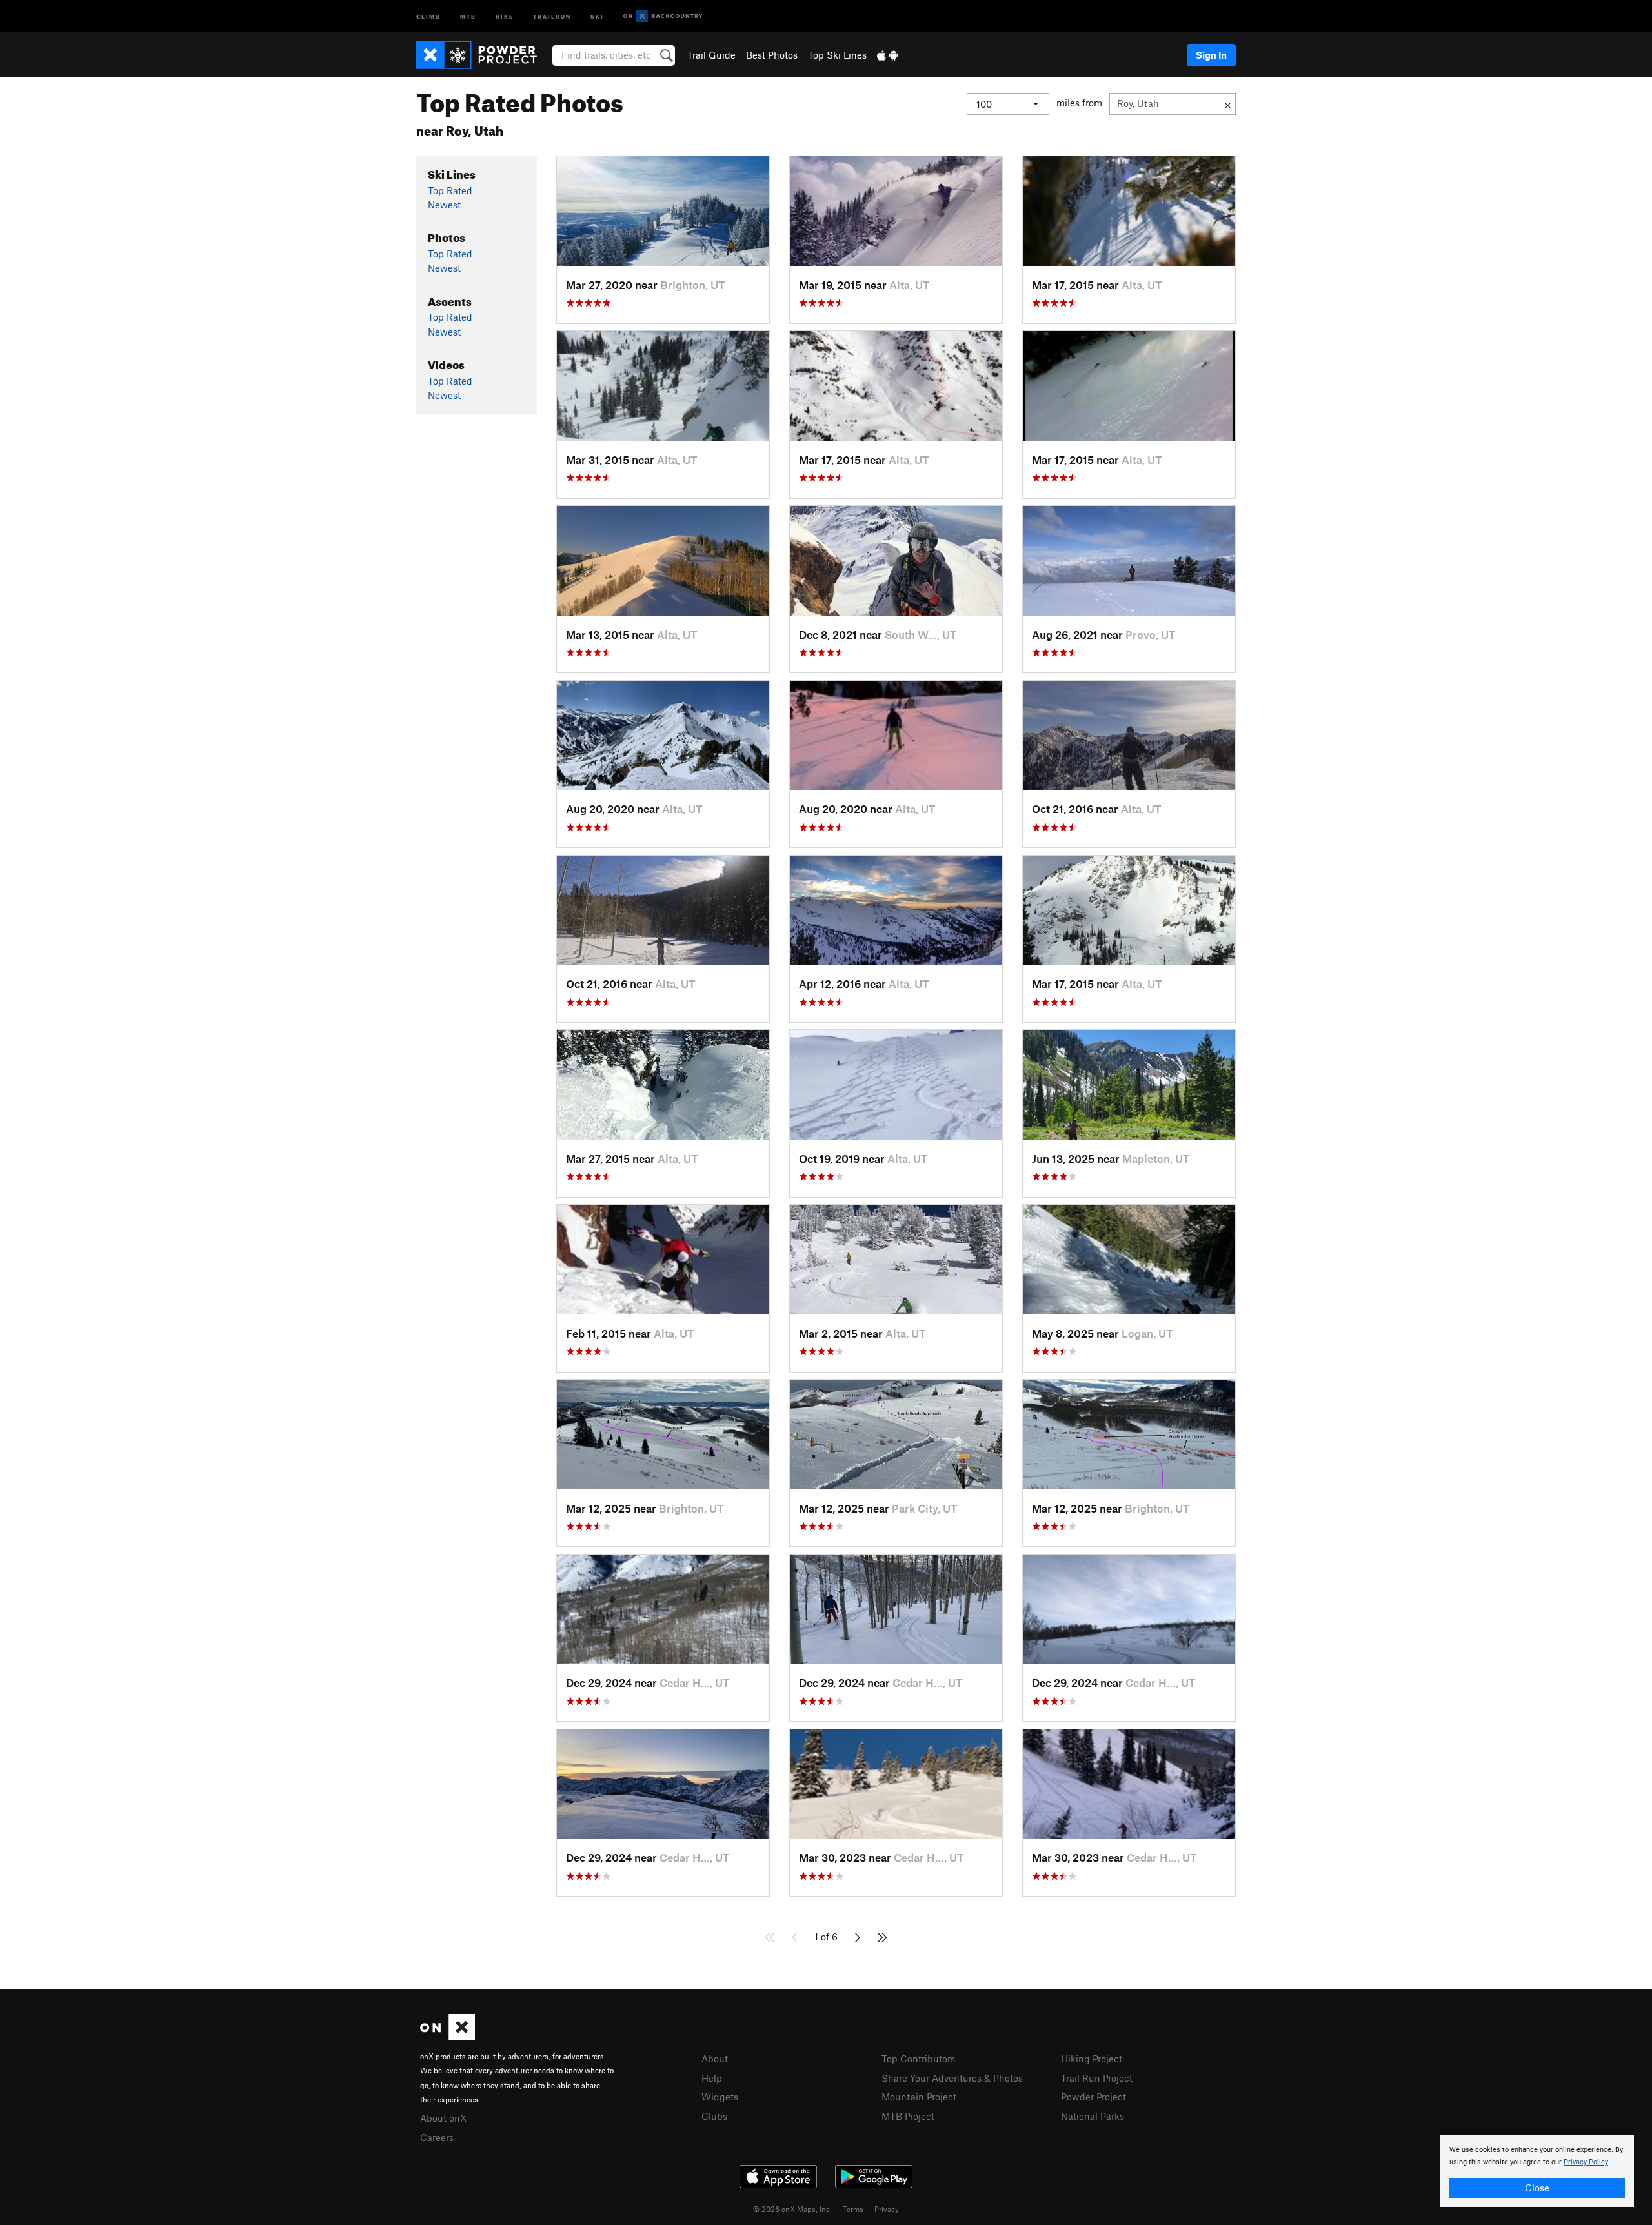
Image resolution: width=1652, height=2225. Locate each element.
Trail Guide (711, 55)
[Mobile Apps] (887, 55)
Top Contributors (918, 2059)
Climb (428, 16)
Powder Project (1093, 2097)
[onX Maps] (448, 2037)
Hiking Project (1092, 2059)
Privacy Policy (1586, 2162)
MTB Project (908, 2116)
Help (712, 2078)
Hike (505, 16)
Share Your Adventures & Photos (952, 2078)
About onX (443, 2118)
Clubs (714, 2116)
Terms (853, 2209)
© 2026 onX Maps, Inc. (792, 2209)
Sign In (1211, 55)
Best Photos (772, 55)
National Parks (1093, 2116)
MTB (468, 16)
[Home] (483, 55)
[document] (1537, 2171)
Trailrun (552, 16)
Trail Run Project (1097, 2078)
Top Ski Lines (837, 55)
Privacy (887, 2209)
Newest (444, 205)
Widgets (720, 2097)
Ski (597, 16)
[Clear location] (1228, 104)
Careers (437, 2137)
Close (1537, 2188)
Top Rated (450, 190)
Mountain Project (919, 2097)
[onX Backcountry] (663, 16)
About (715, 2059)
